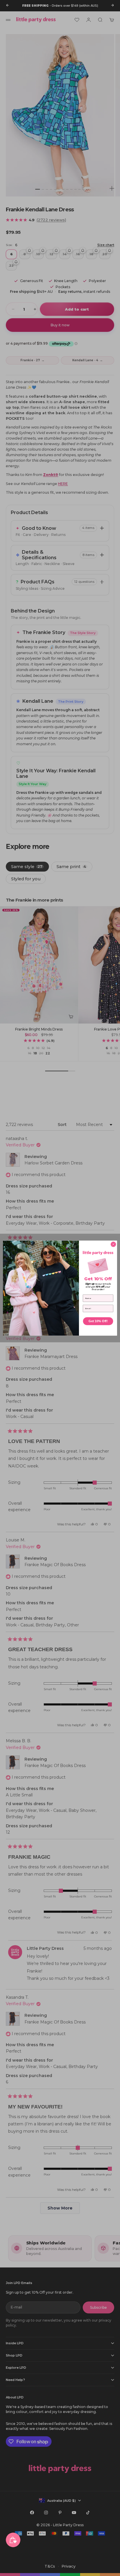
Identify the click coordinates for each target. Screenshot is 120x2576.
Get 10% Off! (98, 1321)
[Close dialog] (113, 1244)
